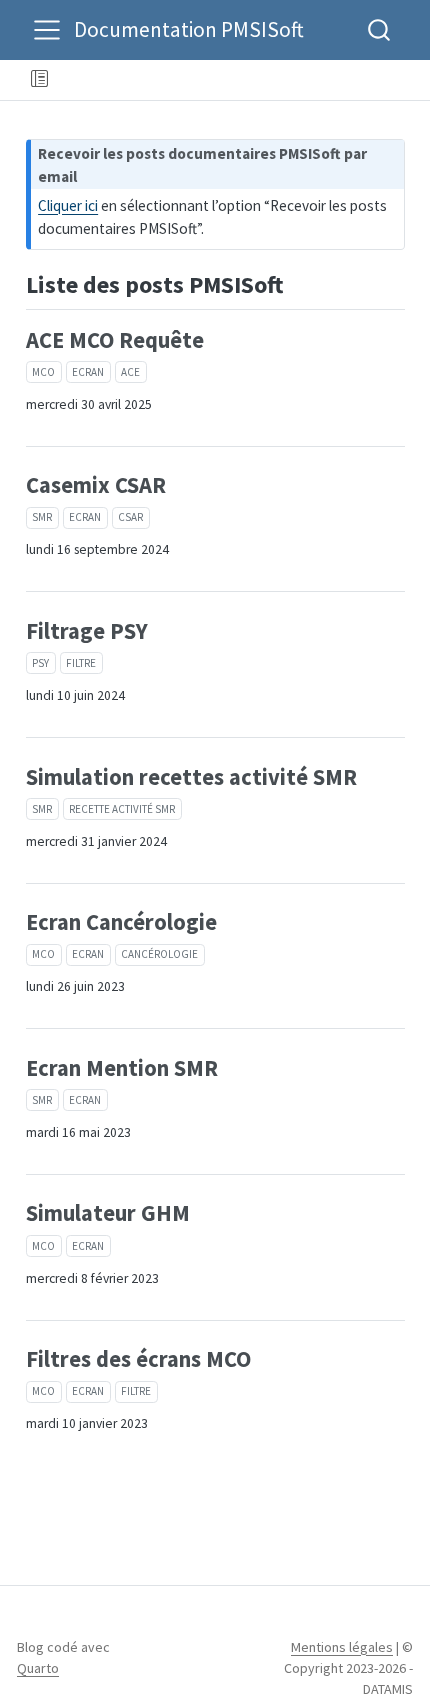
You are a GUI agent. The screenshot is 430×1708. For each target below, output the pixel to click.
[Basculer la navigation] (47, 30)
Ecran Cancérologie (121, 922)
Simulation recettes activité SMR (191, 777)
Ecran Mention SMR (122, 1068)
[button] (238, 80)
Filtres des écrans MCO (138, 1359)
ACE (130, 372)
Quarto (38, 1668)
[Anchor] (300, 282)
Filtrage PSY (87, 631)
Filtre (81, 663)
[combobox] (380, 29)
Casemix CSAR (96, 485)
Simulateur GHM (108, 1213)
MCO (43, 372)
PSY (40, 663)
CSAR (130, 517)
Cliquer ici (68, 205)
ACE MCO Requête (115, 340)
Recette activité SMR (122, 809)
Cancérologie (159, 954)
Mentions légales (342, 1647)
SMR (42, 517)
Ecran (88, 372)
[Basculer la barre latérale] (39, 80)
